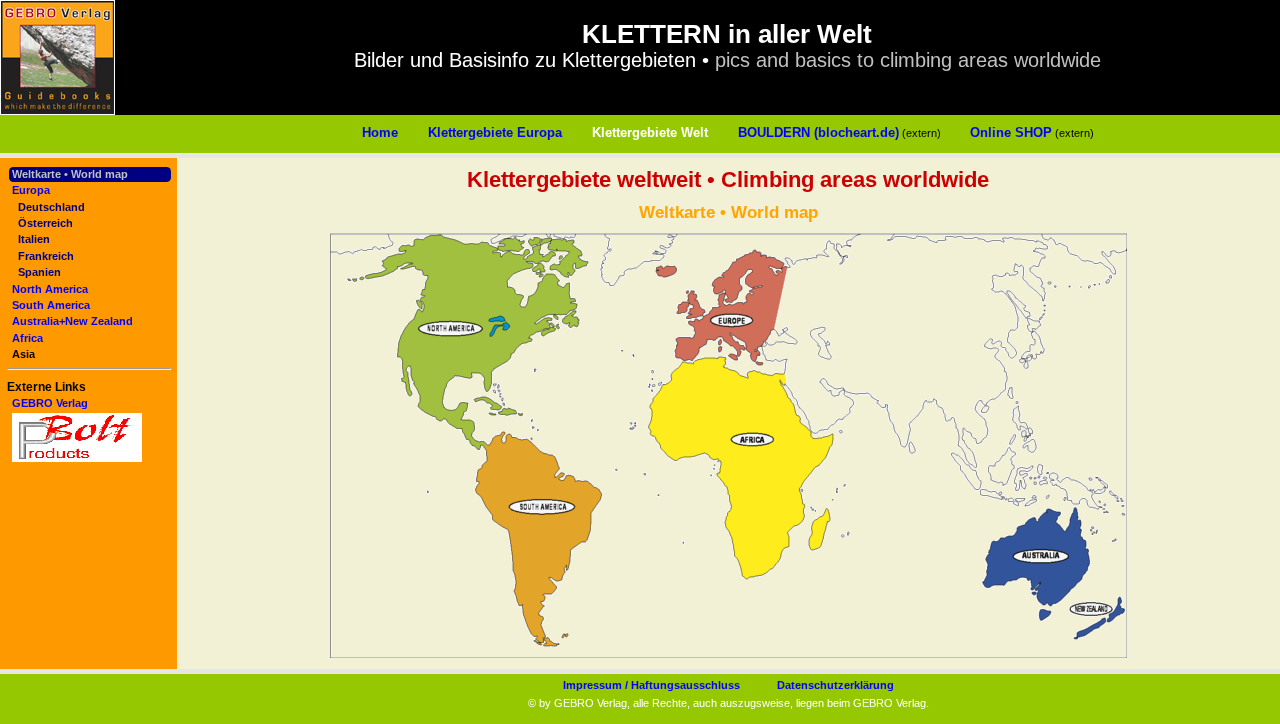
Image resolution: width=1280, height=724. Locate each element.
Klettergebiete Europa (495, 132)
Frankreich (46, 256)
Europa (31, 190)
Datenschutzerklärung (835, 685)
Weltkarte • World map (70, 174)
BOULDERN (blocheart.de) (818, 132)
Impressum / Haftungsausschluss (651, 685)
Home (380, 132)
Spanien (39, 272)
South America (51, 305)
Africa (27, 338)
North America (50, 289)
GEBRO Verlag (50, 403)
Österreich (45, 223)
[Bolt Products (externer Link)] (77, 458)
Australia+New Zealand (72, 321)
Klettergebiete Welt (650, 132)
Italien (34, 239)
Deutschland (51, 207)
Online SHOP (1011, 132)
